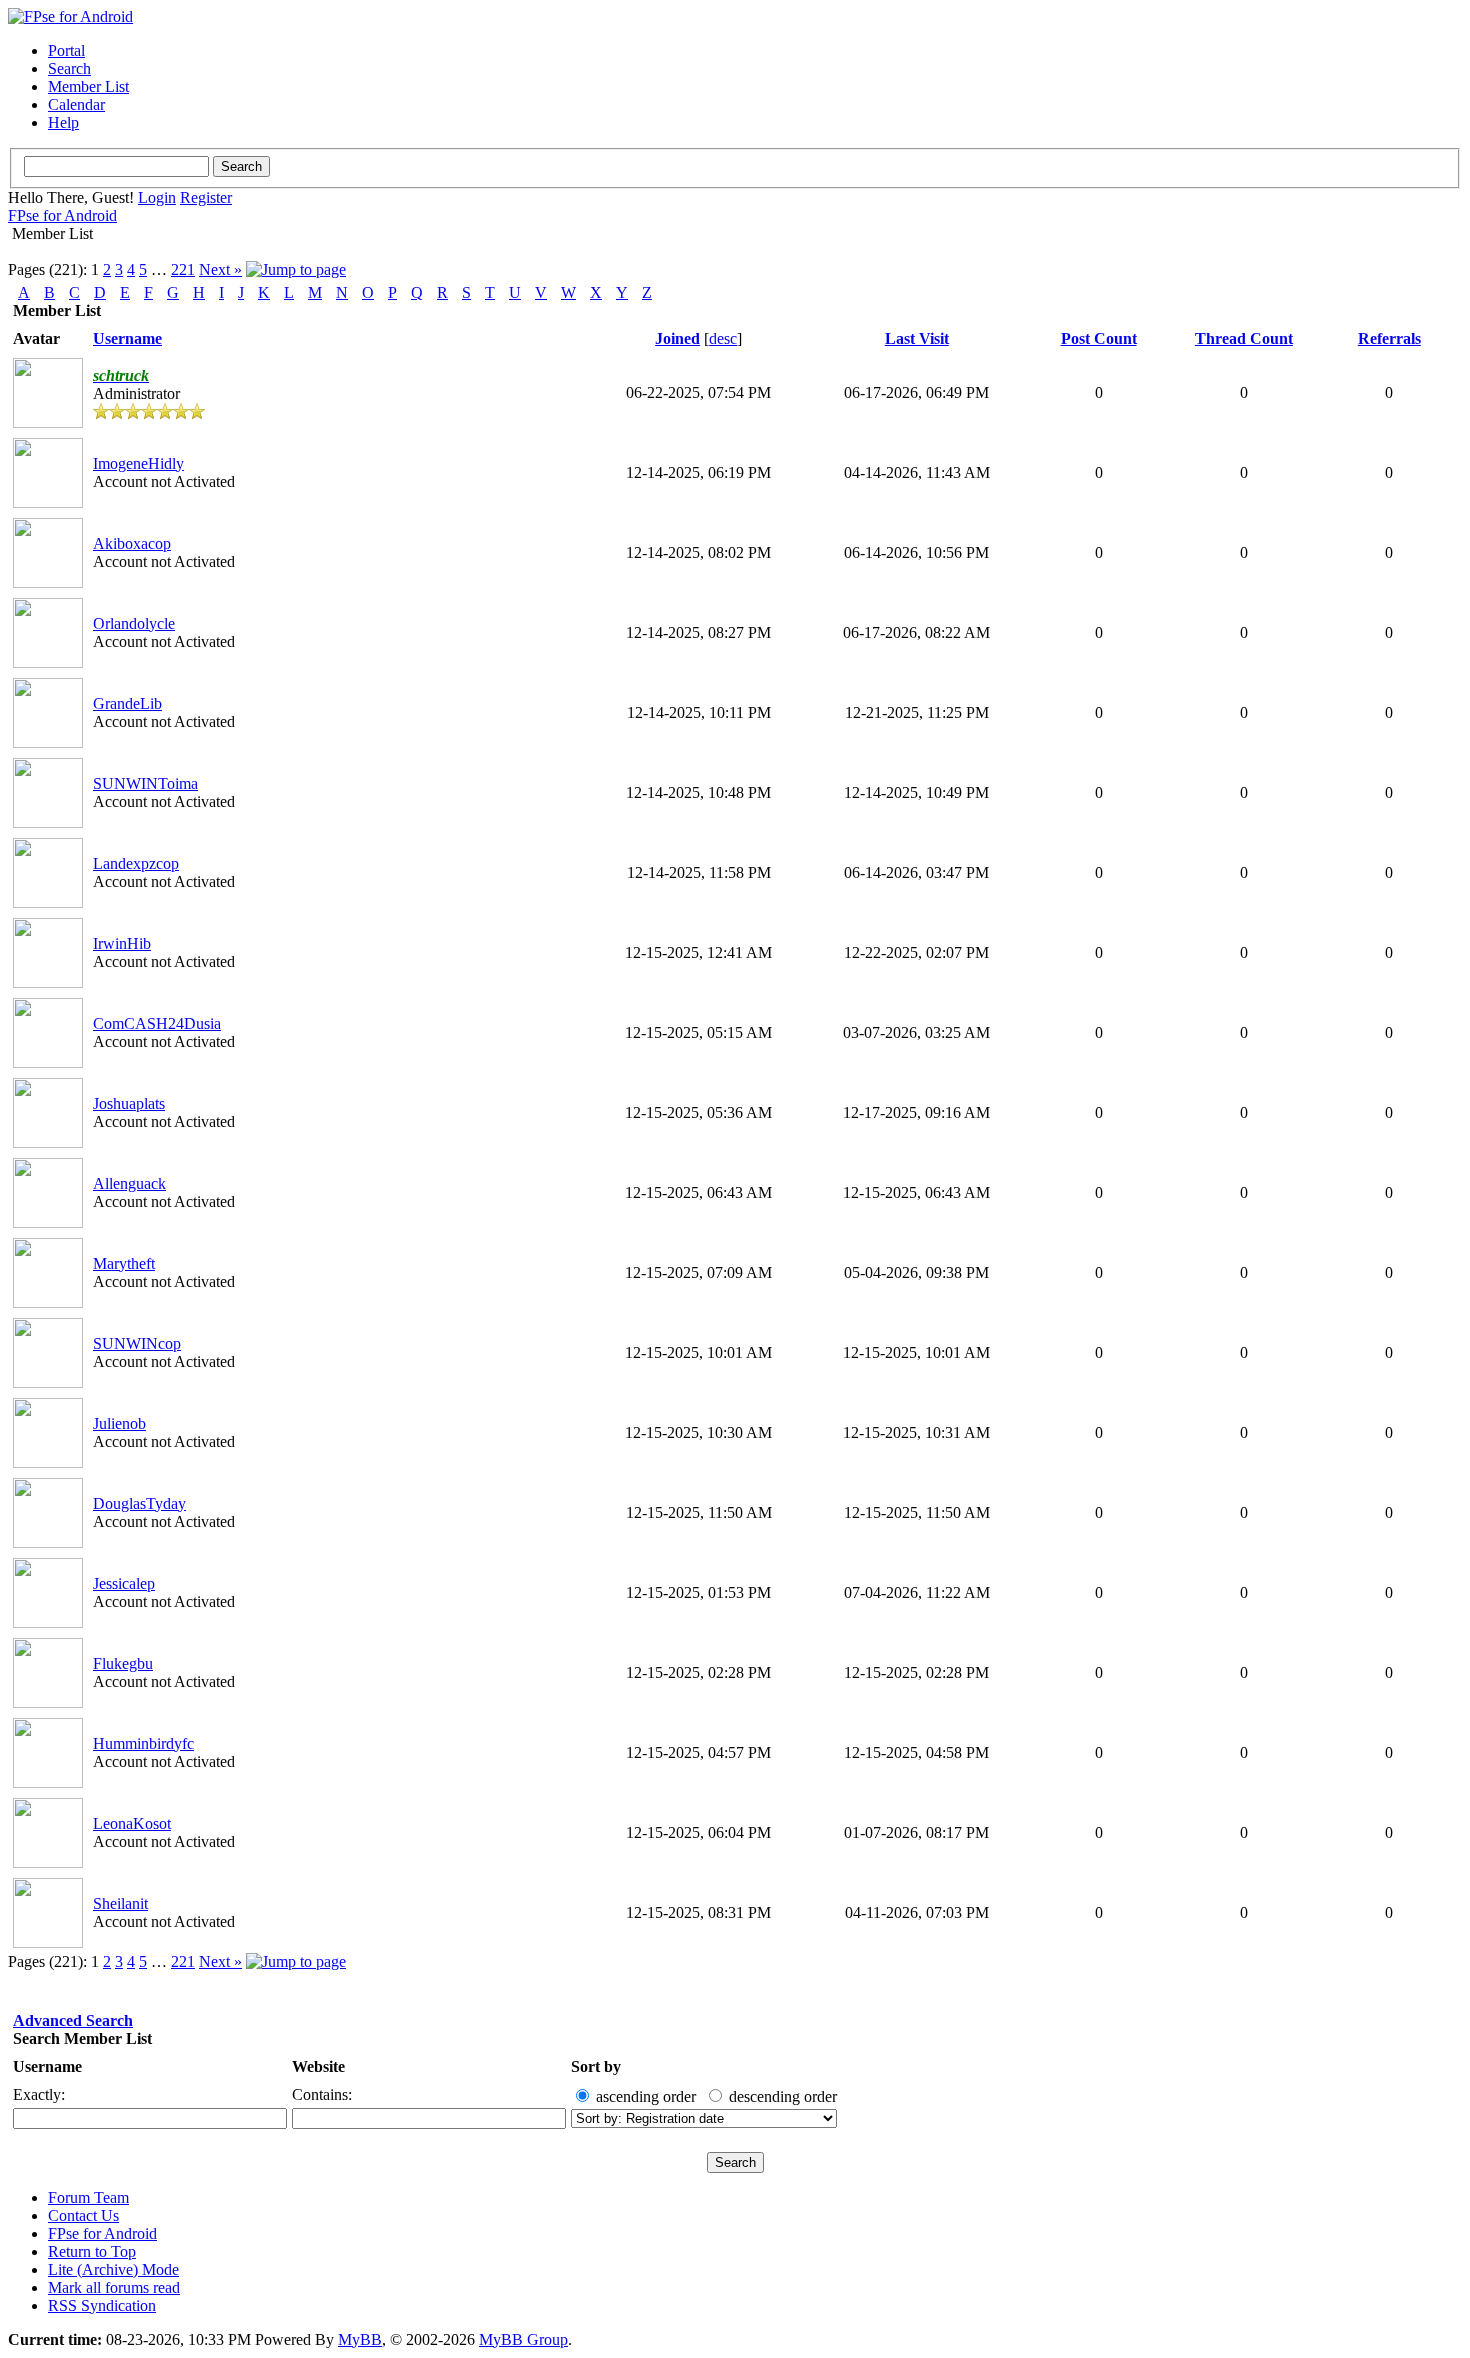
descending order (783, 2096)
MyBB (360, 2339)
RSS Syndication (102, 2305)
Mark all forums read (114, 2287)
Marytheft (124, 1263)
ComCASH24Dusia (157, 1023)
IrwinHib (122, 943)
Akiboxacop (132, 543)
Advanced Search (73, 2020)
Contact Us (83, 2215)
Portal (66, 50)
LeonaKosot (132, 1823)
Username (47, 2066)
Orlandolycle (134, 623)
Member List (88, 86)
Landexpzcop (136, 863)
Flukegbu (123, 1663)
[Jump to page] (296, 269)
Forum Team (88, 2197)
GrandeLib (127, 703)
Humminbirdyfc (143, 1743)
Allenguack (129, 1183)
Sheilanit (120, 1903)
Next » (220, 269)
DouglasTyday (139, 1503)
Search (69, 68)
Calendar (76, 104)
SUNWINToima (145, 783)
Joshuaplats (129, 1103)
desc (723, 338)
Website (318, 2066)
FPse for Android (62, 215)
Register (206, 197)
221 (183, 269)
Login (157, 197)
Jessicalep (124, 1583)
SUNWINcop (137, 1343)
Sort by (596, 2066)
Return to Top (92, 2251)
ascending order (646, 2096)
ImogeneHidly (138, 463)
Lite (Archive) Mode (113, 2269)
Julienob (119, 1423)
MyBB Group (523, 2339)
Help (63, 122)
